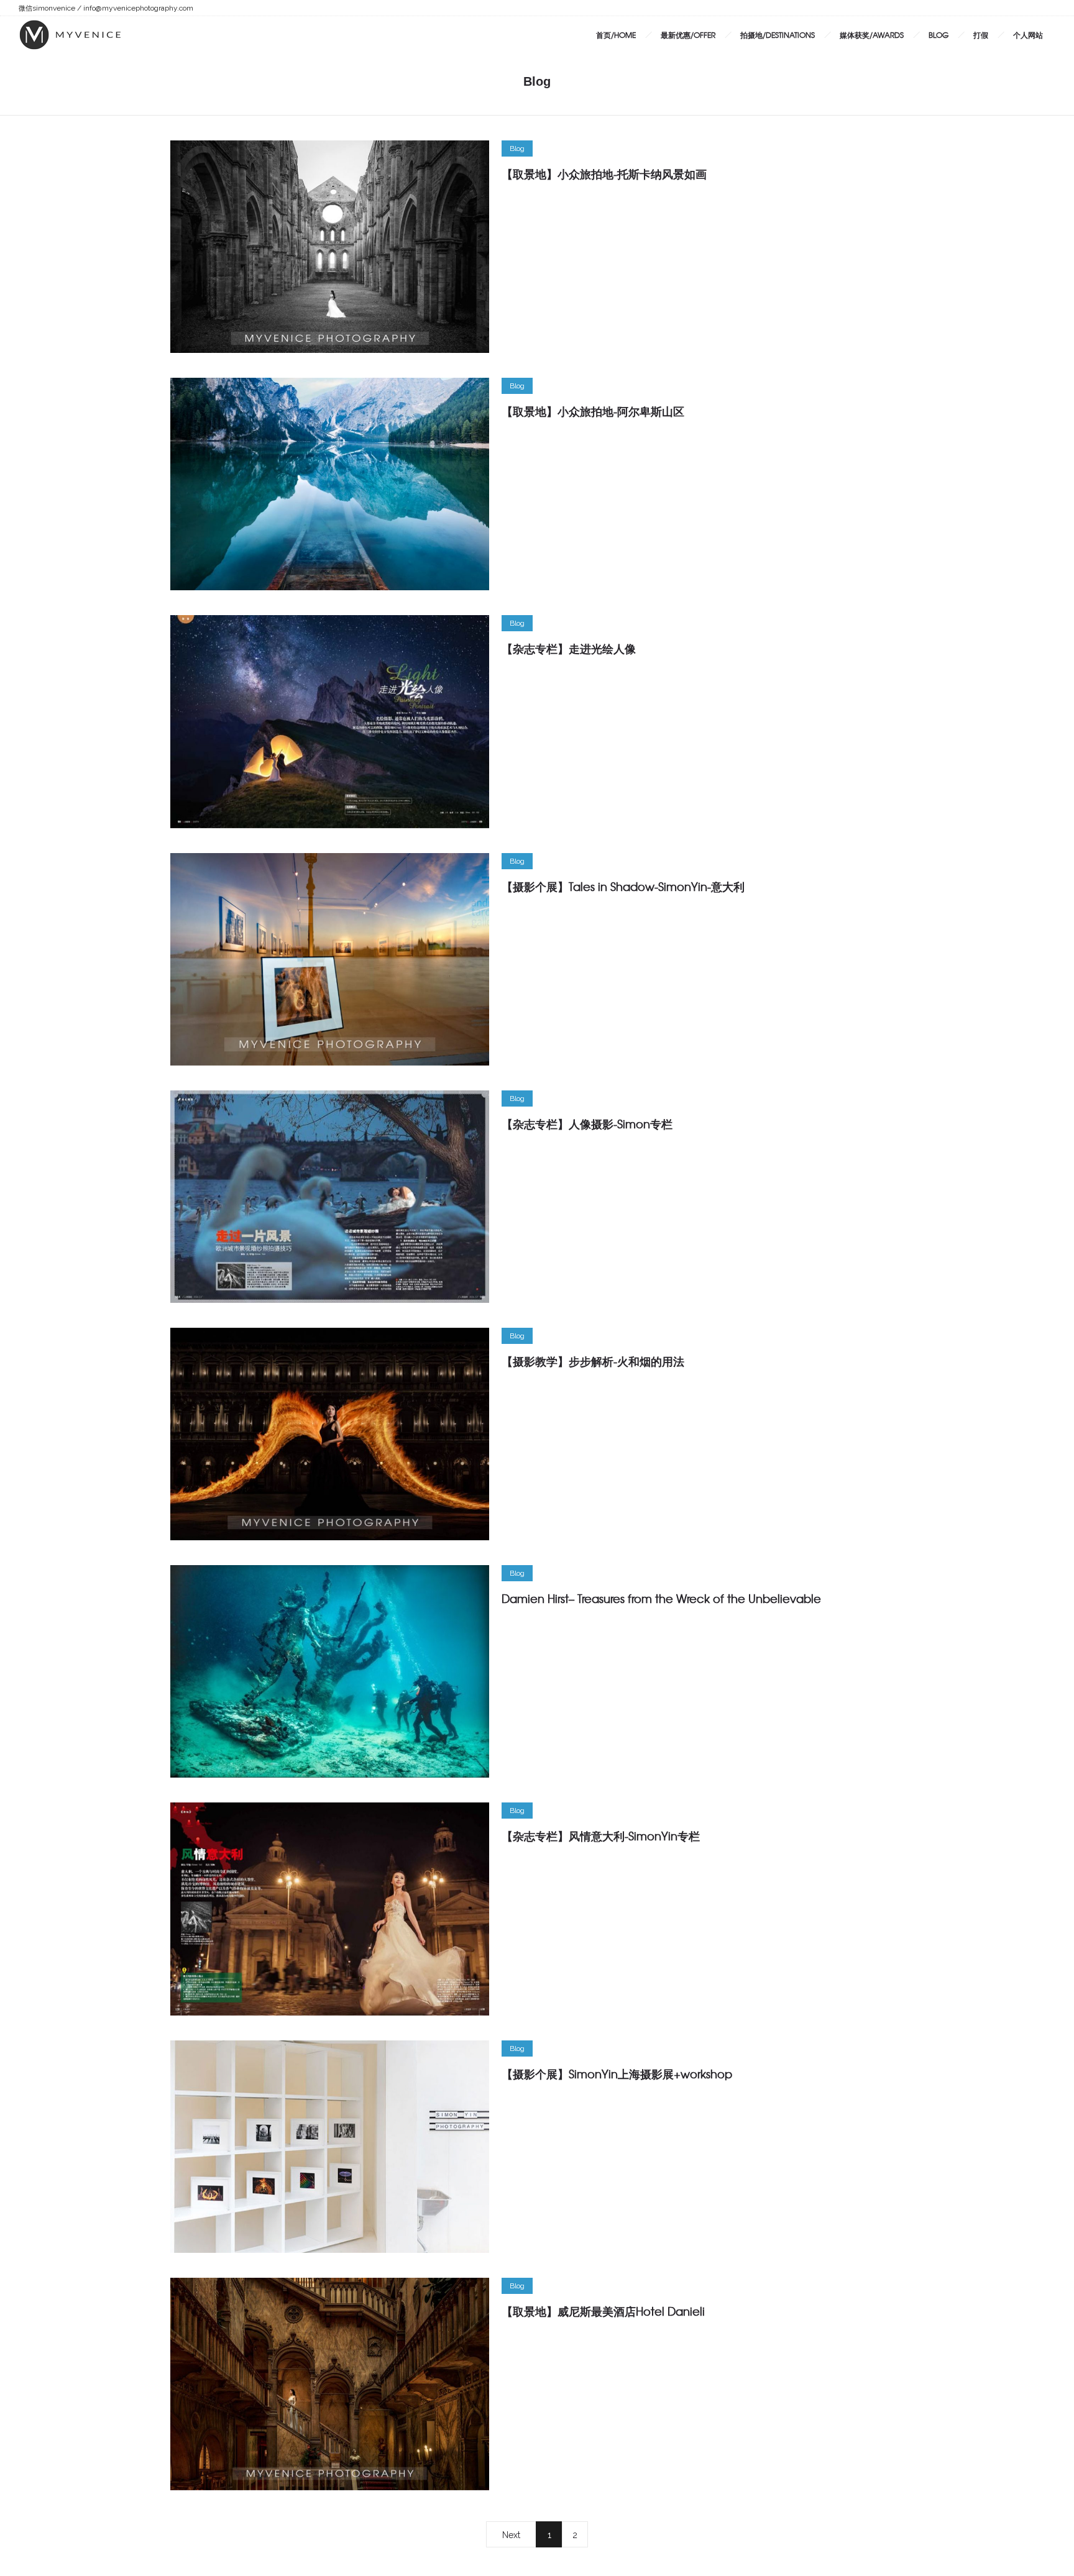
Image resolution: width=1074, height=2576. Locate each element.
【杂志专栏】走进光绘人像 (569, 648)
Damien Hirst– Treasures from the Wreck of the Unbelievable (661, 1598)
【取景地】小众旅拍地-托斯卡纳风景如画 (604, 174)
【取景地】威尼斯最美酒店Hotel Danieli (603, 2311)
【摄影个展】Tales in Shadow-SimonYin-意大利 (623, 886)
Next (511, 2535)
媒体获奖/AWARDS (872, 35)
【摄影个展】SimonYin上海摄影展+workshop (617, 2074)
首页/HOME (616, 35)
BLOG (939, 35)
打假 (981, 35)
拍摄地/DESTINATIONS (778, 35)
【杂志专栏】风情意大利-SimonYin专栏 (601, 1836)
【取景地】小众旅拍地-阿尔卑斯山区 (593, 411)
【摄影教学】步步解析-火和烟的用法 (593, 1361)
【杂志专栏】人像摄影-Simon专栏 (587, 1124)
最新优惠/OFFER (688, 35)
